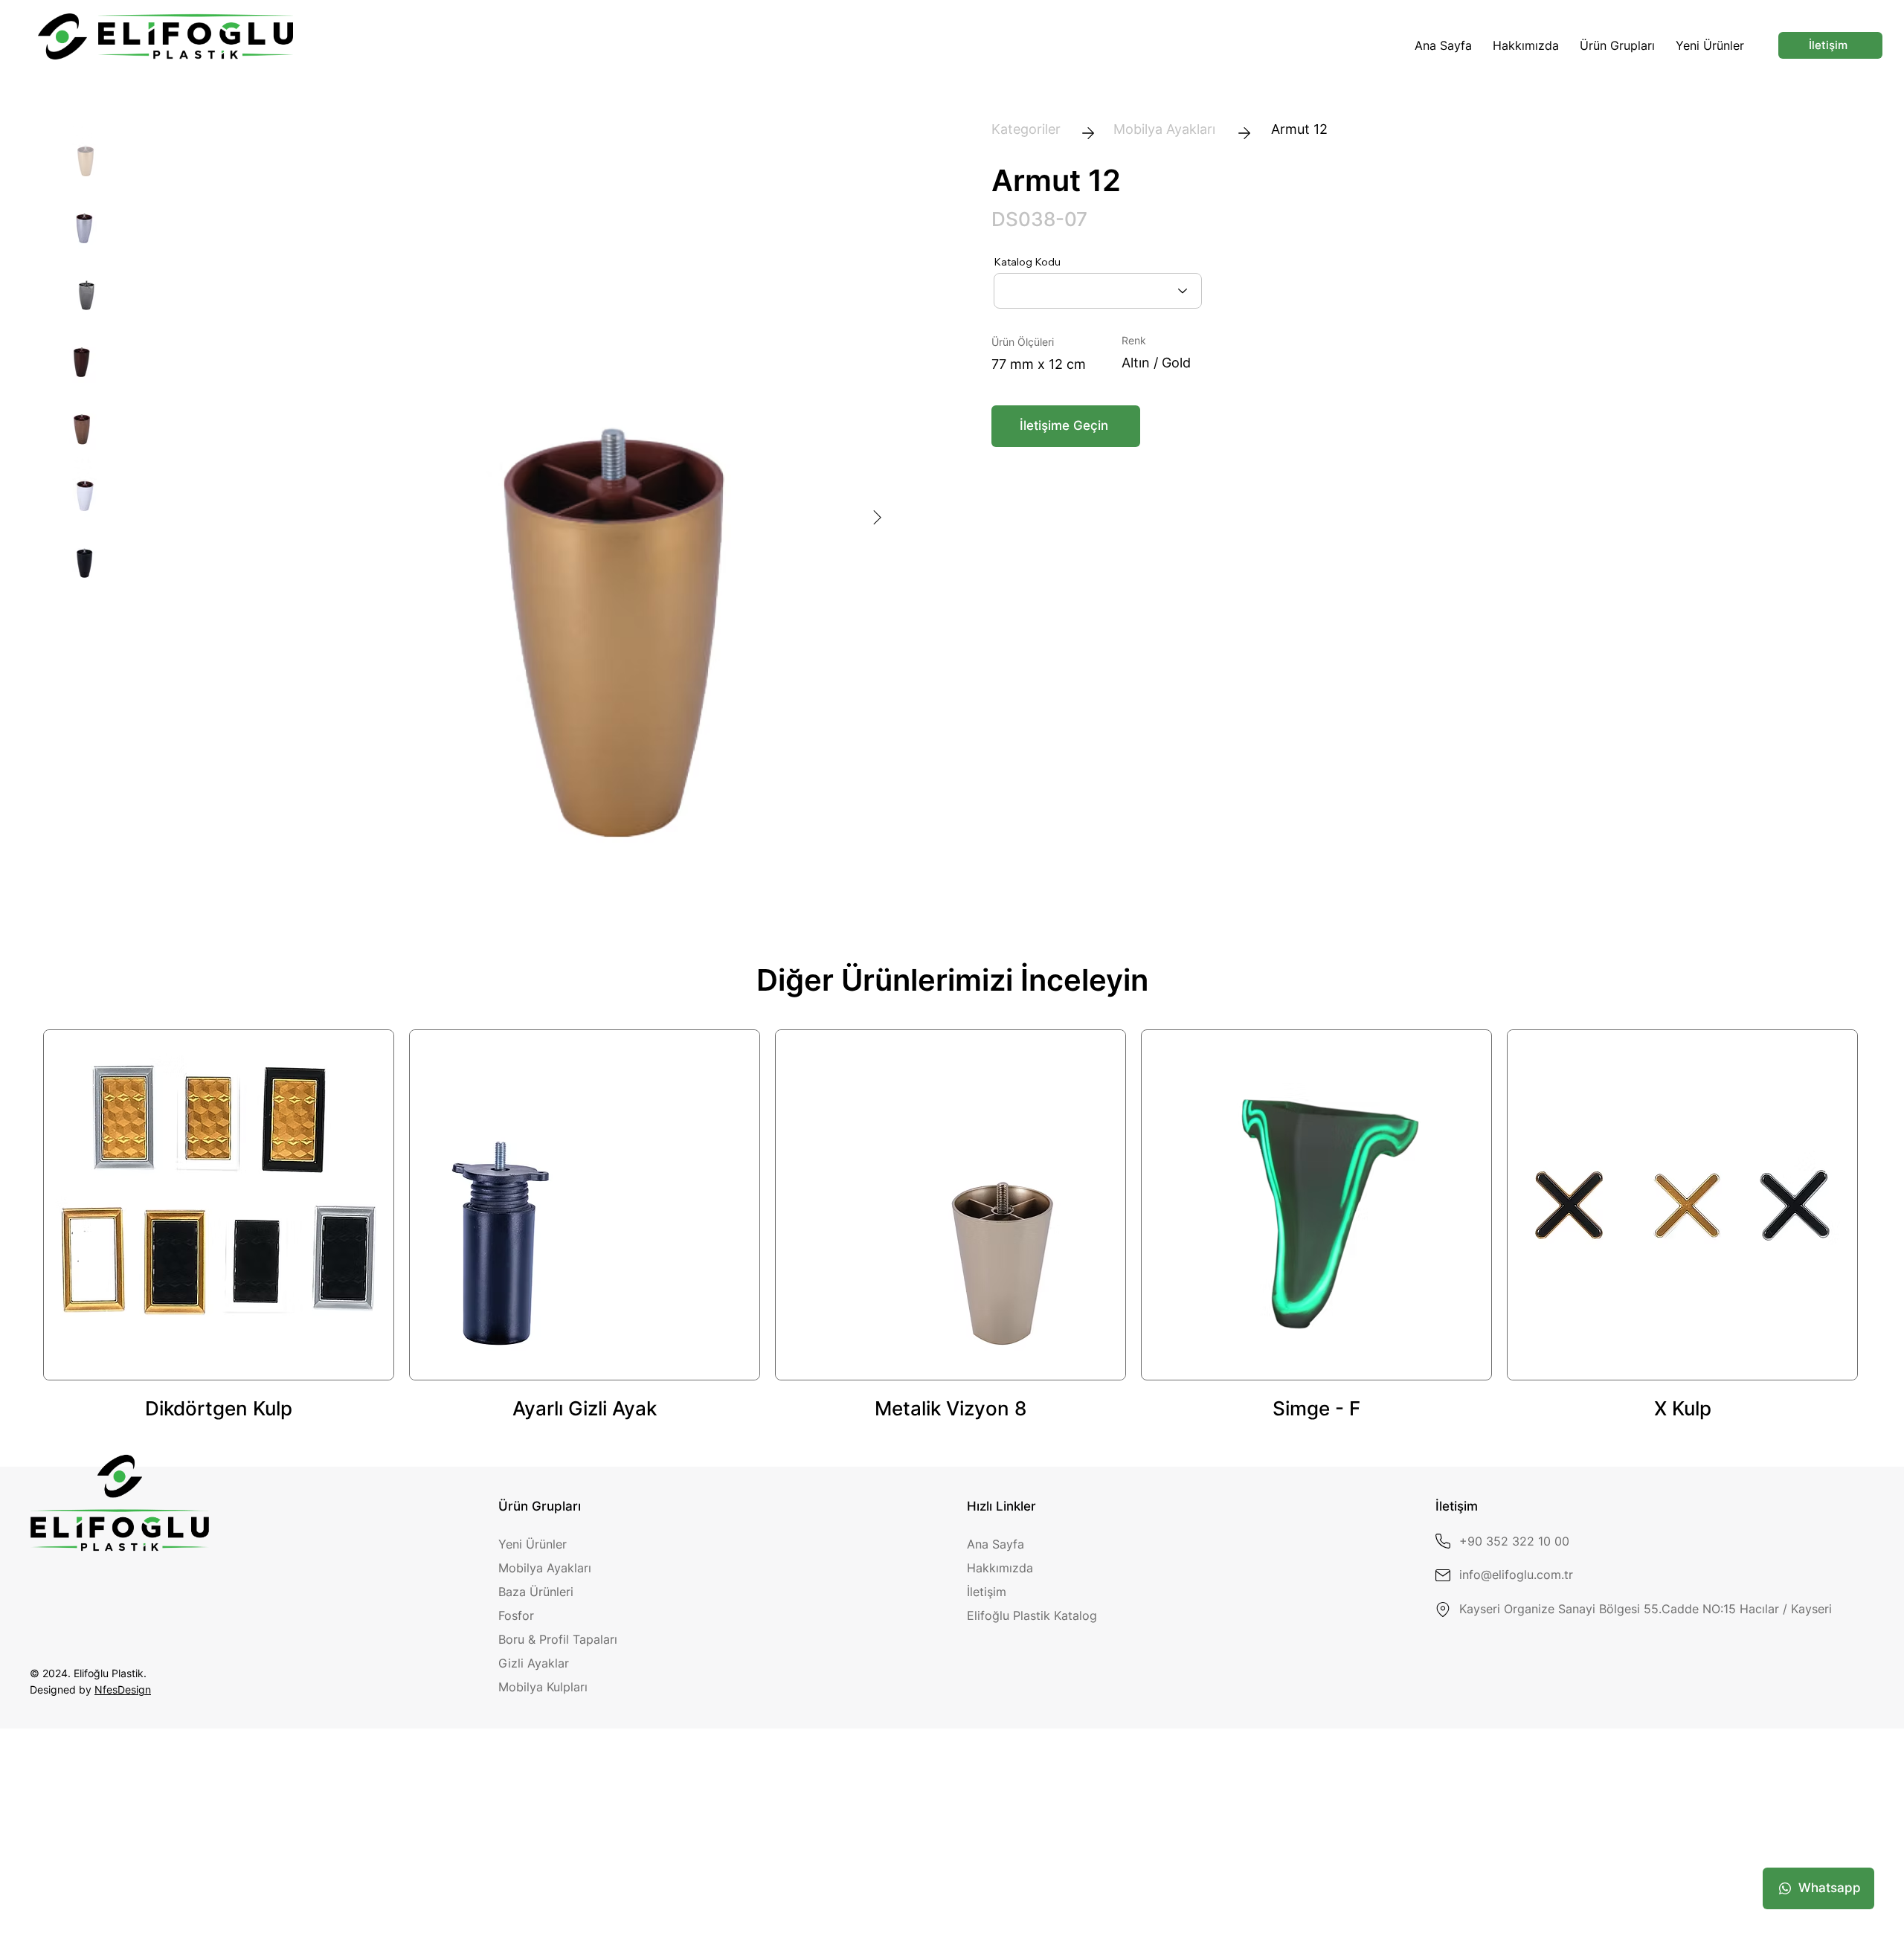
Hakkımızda (1000, 1568)
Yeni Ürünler (533, 1544)
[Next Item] (877, 518)
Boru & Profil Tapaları (558, 1639)
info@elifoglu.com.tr (1516, 1575)
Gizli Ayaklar (534, 1663)
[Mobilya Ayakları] (1164, 130)
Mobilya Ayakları (545, 1568)
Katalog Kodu (1027, 262)
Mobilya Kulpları (543, 1687)
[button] (1617, 45)
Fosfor (516, 1615)
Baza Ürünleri (536, 1592)
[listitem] (219, 1226)
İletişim (987, 1592)
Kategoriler (1026, 129)
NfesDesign (123, 1689)
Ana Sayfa (996, 1544)
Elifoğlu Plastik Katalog (1032, 1615)
